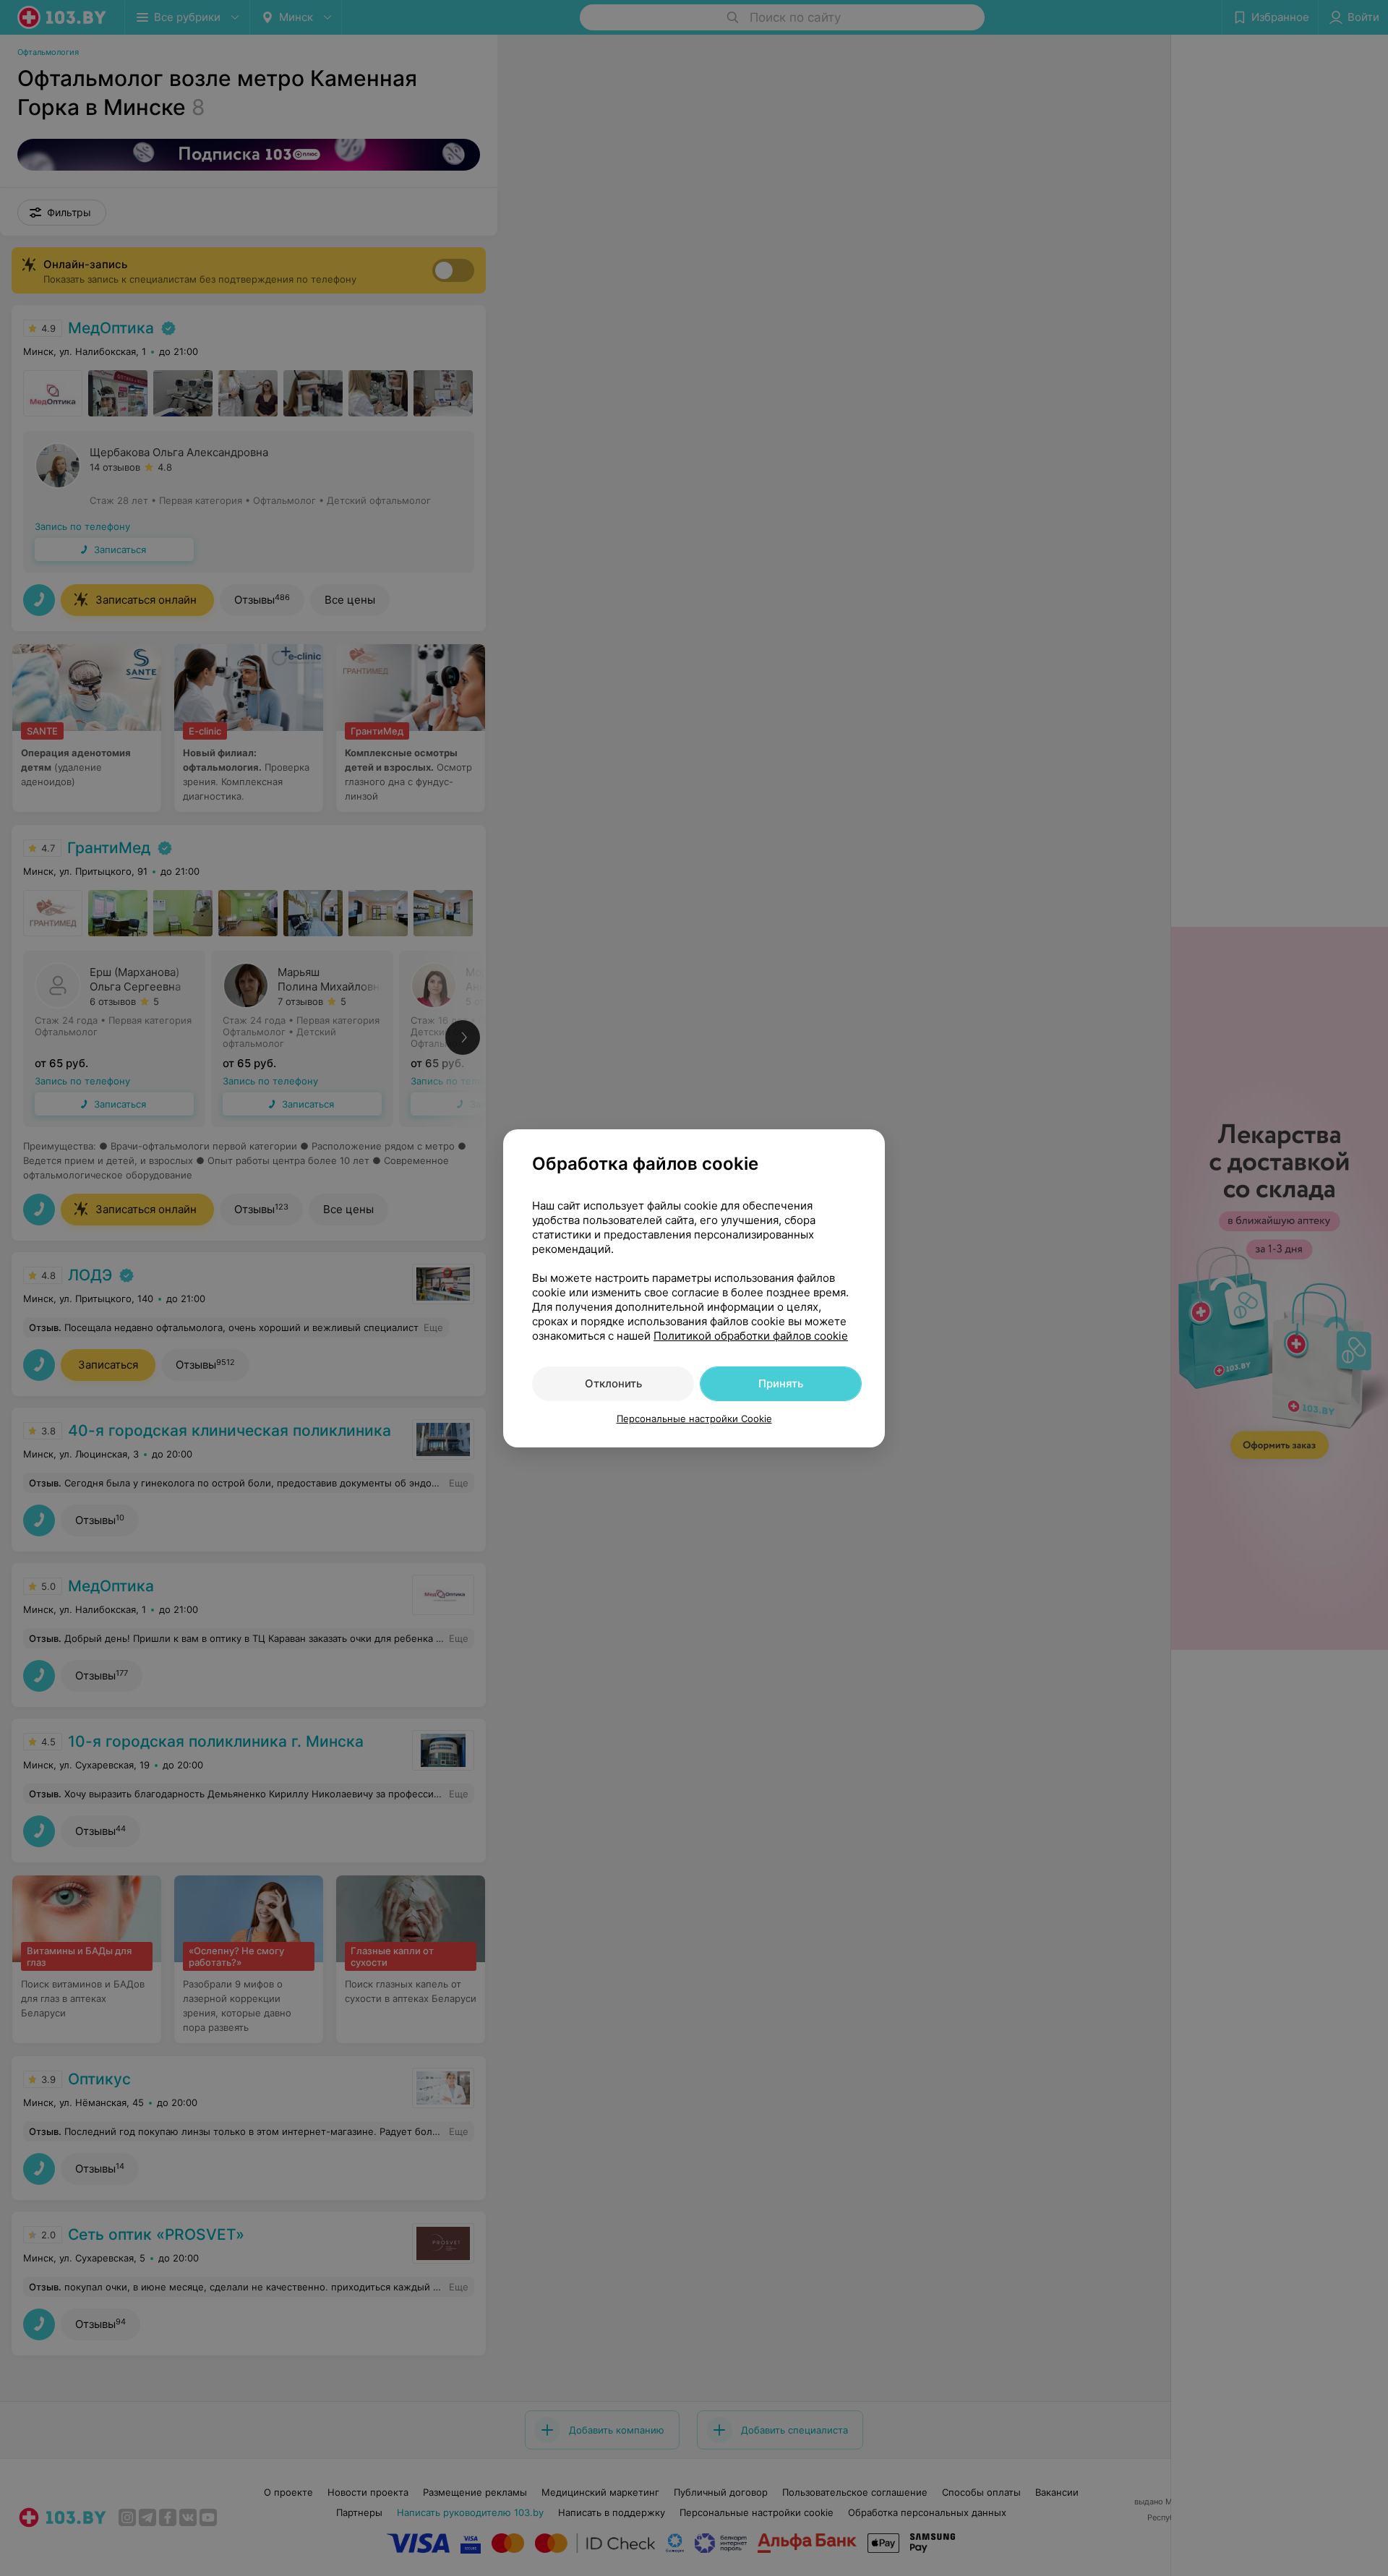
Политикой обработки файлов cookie (751, 1336)
